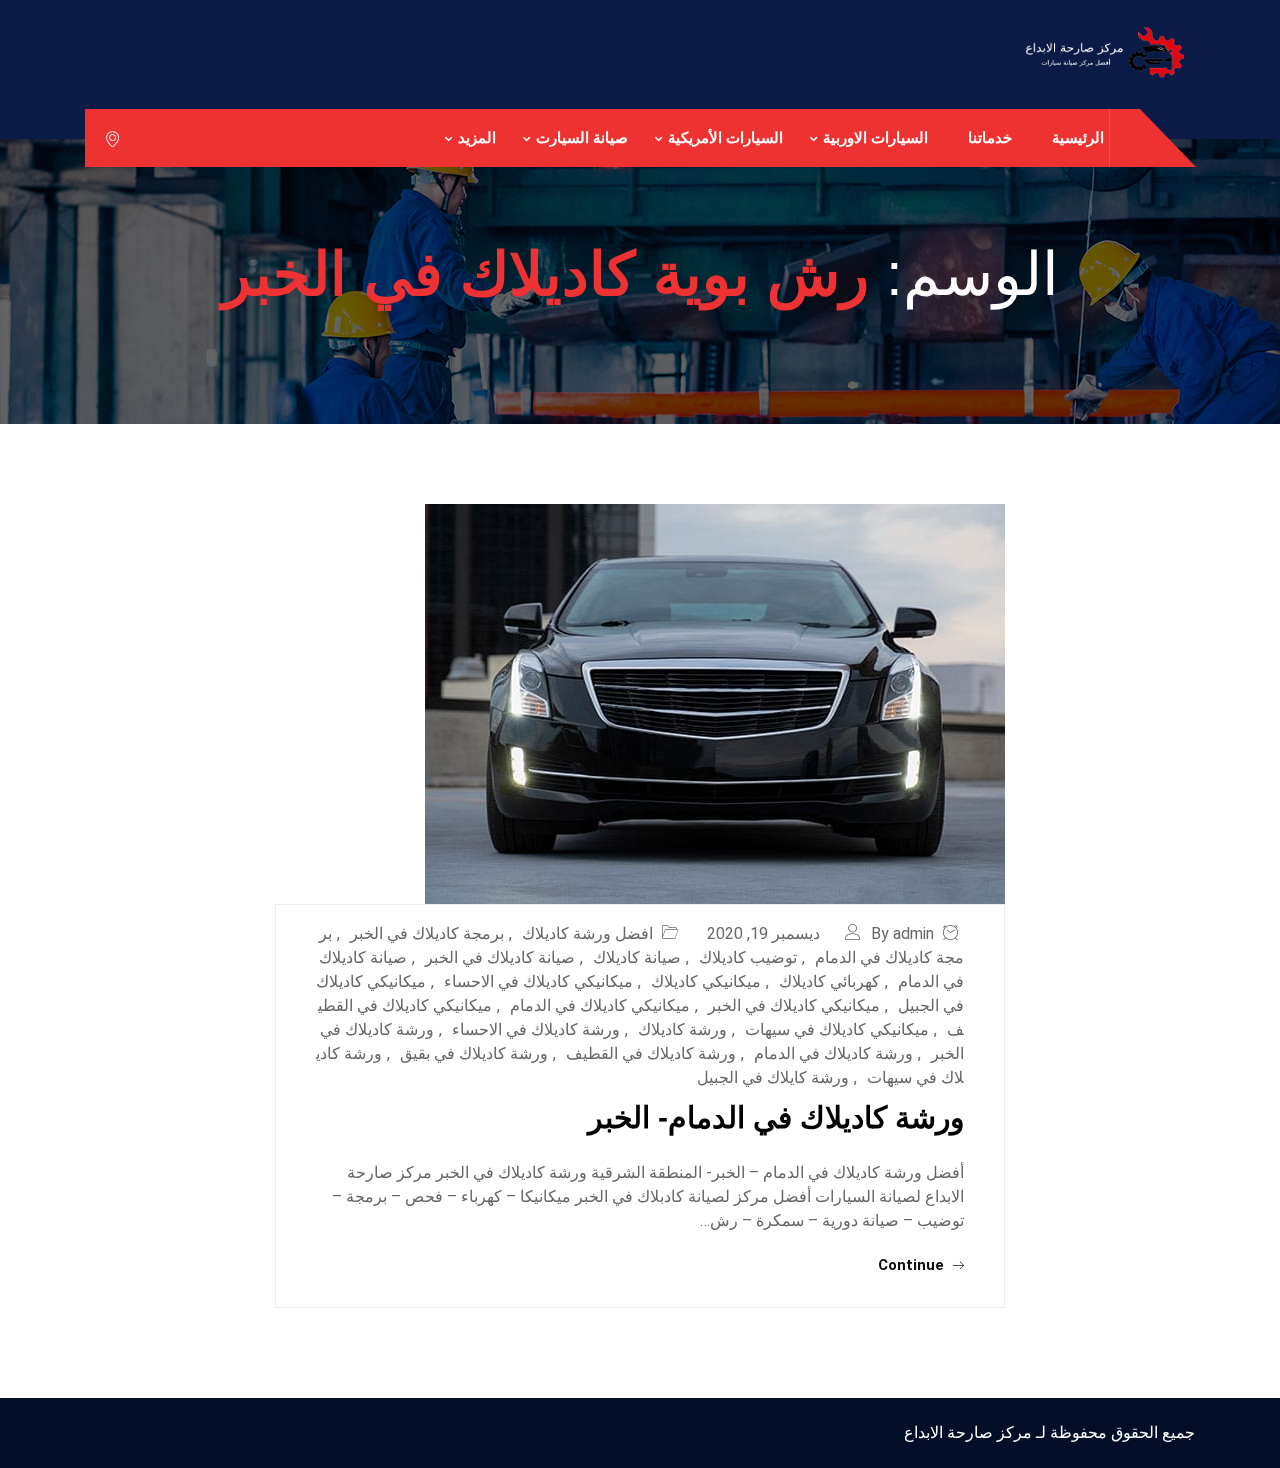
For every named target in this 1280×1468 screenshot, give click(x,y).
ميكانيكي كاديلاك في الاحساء (538, 981)
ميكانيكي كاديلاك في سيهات (837, 1029)
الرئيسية (1078, 137)
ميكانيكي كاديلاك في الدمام (600, 1005)
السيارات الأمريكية (725, 137)
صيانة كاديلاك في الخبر (500, 957)
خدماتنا (990, 137)
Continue (913, 1265)
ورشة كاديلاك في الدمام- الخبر (776, 1117)
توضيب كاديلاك (748, 957)
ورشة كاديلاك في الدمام (833, 1053)
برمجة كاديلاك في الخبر (427, 933)
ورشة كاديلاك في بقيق (474, 1053)
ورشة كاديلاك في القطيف (651, 1053)
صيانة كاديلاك (637, 957)
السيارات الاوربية (875, 137)
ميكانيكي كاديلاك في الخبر (794, 1005)
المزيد (477, 137)
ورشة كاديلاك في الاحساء (536, 1029)
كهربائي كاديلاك (829, 981)
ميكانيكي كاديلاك (706, 981)
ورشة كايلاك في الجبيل (773, 1077)
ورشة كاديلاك (682, 1029)
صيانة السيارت (582, 137)
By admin (902, 933)
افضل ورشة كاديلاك (587, 933)
